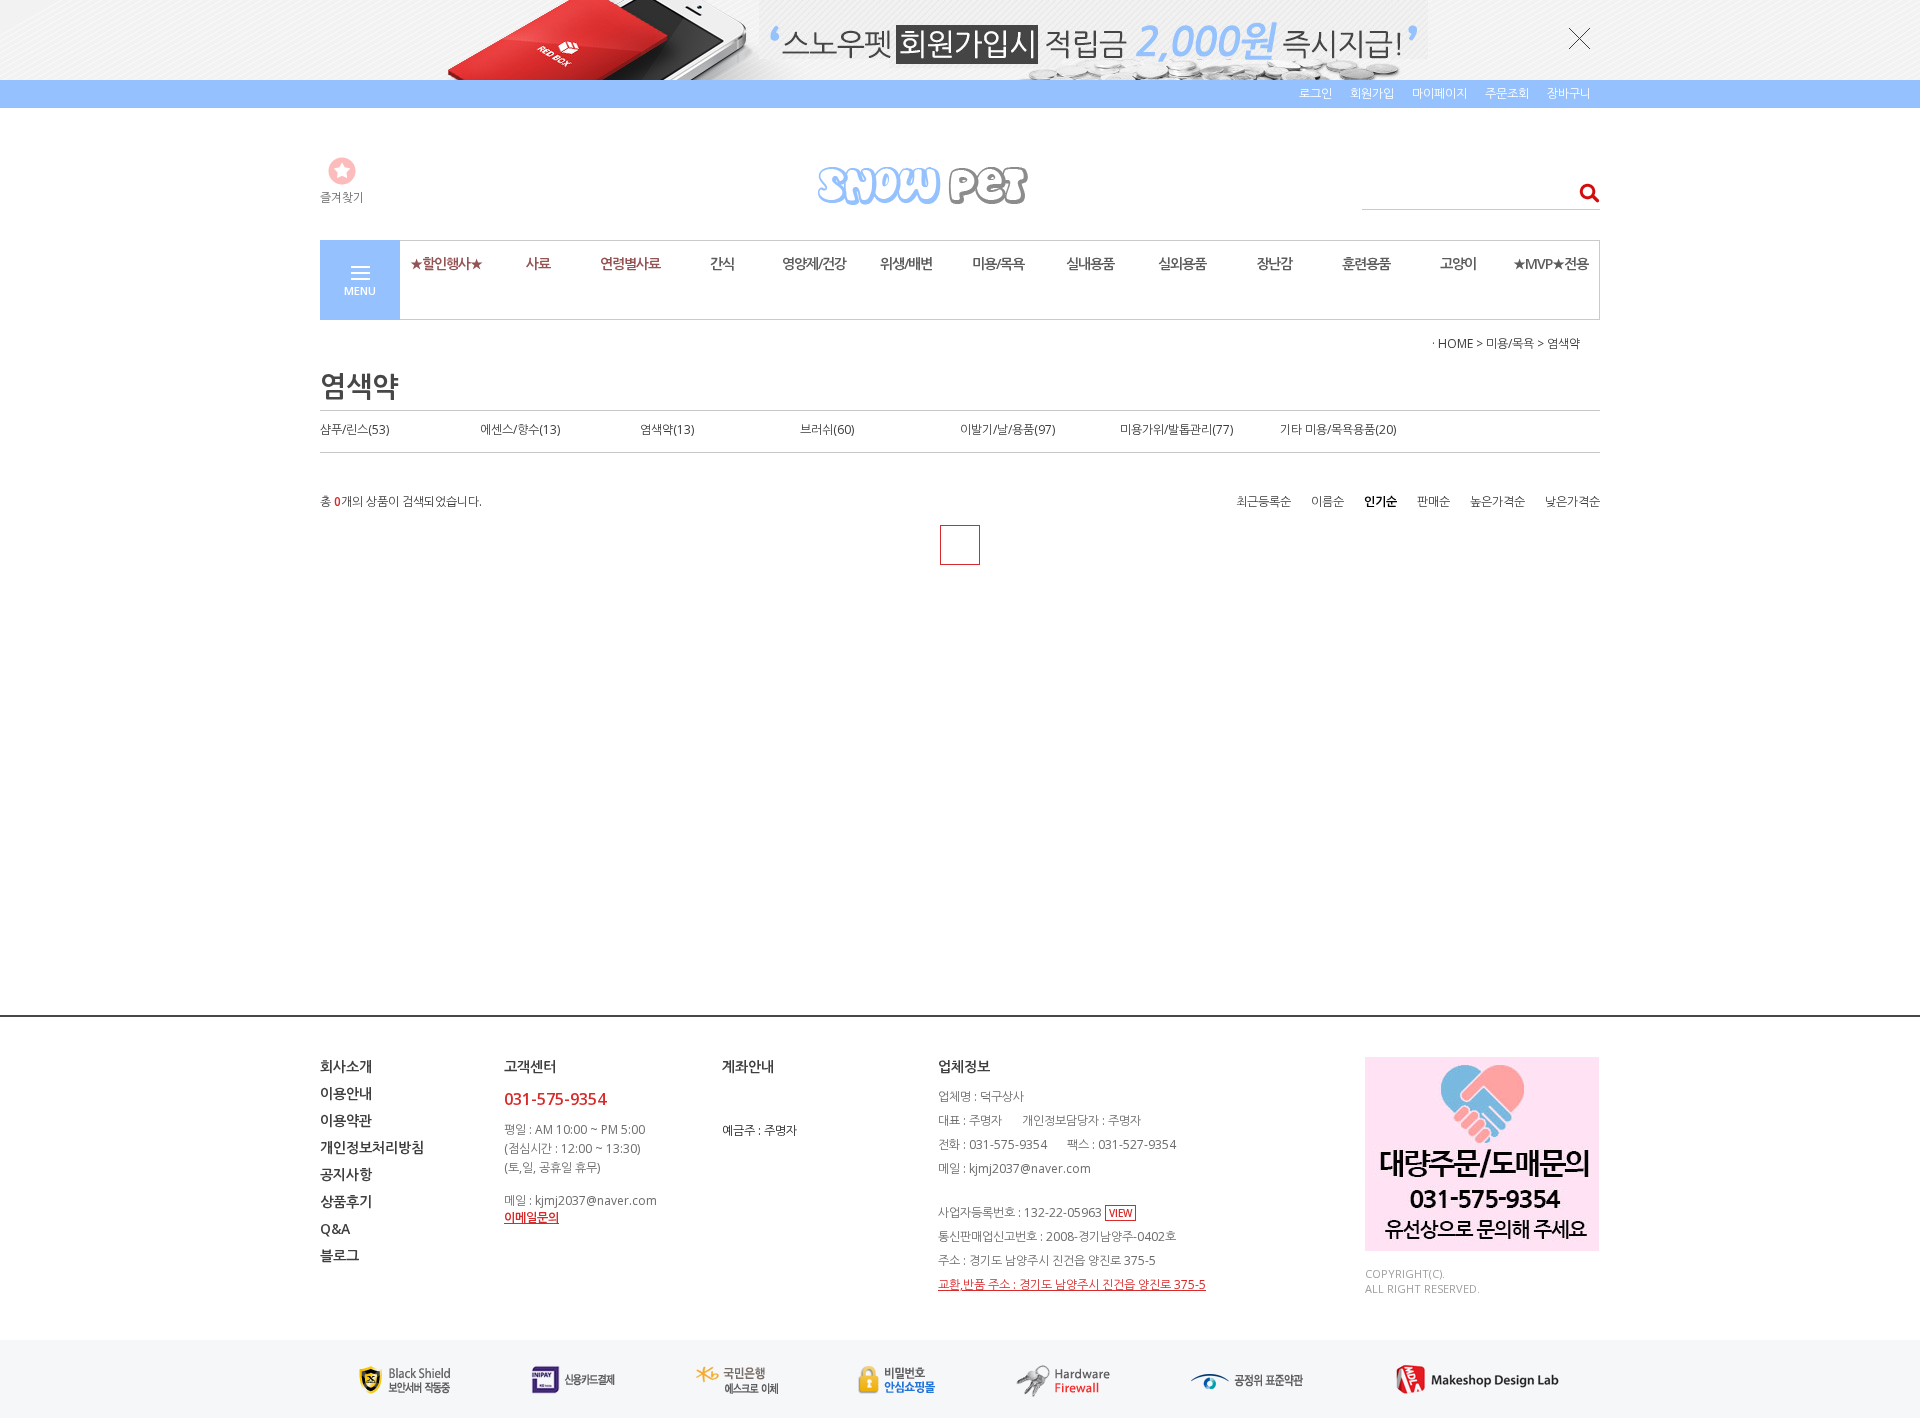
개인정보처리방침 (372, 1147)
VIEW (1120, 1213)
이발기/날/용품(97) (1007, 429)
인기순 (1380, 501)
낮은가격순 (1572, 501)
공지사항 (346, 1174)
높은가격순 (1497, 501)
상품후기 (346, 1201)
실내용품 (1090, 263)
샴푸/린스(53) (354, 429)
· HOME (1452, 343)
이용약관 (346, 1120)
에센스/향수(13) (520, 429)
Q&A (335, 1228)
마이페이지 (1439, 93)
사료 (538, 263)
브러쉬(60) (827, 429)
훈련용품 (1366, 263)
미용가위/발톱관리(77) (1176, 429)
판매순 (1433, 501)
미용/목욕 (998, 263)
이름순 (1327, 501)
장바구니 (1569, 93)
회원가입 (1372, 93)
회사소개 (346, 1066)
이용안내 (346, 1093)
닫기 (1580, 38)
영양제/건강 (814, 263)
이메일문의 (531, 1217)
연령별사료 (630, 263)
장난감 (1274, 263)
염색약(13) (667, 429)
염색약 (1563, 343)
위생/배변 (906, 263)
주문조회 (1507, 93)
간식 (722, 263)
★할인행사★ (446, 263)
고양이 (1458, 263)
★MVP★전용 (1550, 263)
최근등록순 (1263, 501)
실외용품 (1182, 263)
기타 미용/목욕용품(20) (1338, 429)
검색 (1583, 192)
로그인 (1315, 93)
